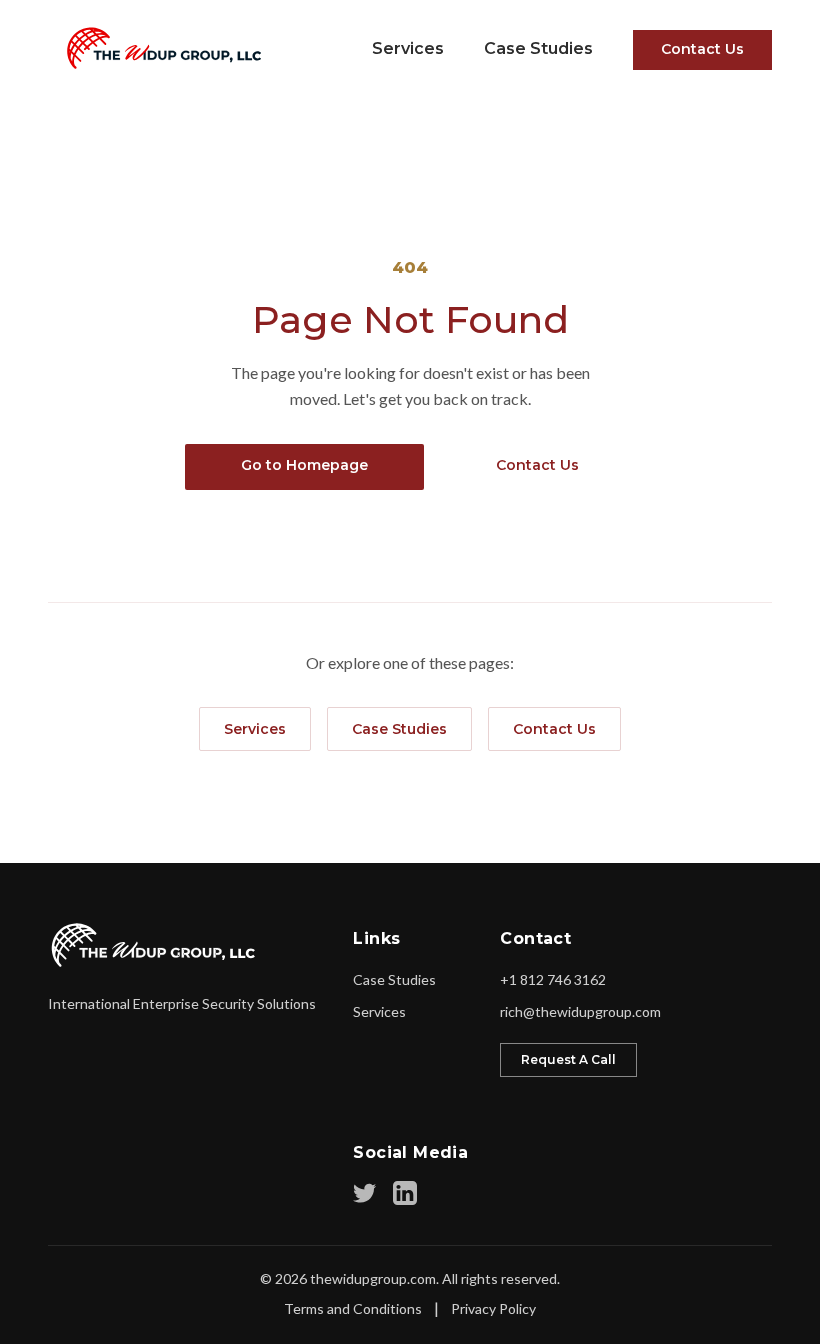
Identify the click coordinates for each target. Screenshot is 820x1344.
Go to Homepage (304, 465)
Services (408, 48)
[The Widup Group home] (154, 945)
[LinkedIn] (405, 1193)
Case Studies (538, 48)
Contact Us (702, 49)
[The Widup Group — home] (157, 48)
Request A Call (568, 1059)
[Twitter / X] (365, 1193)
